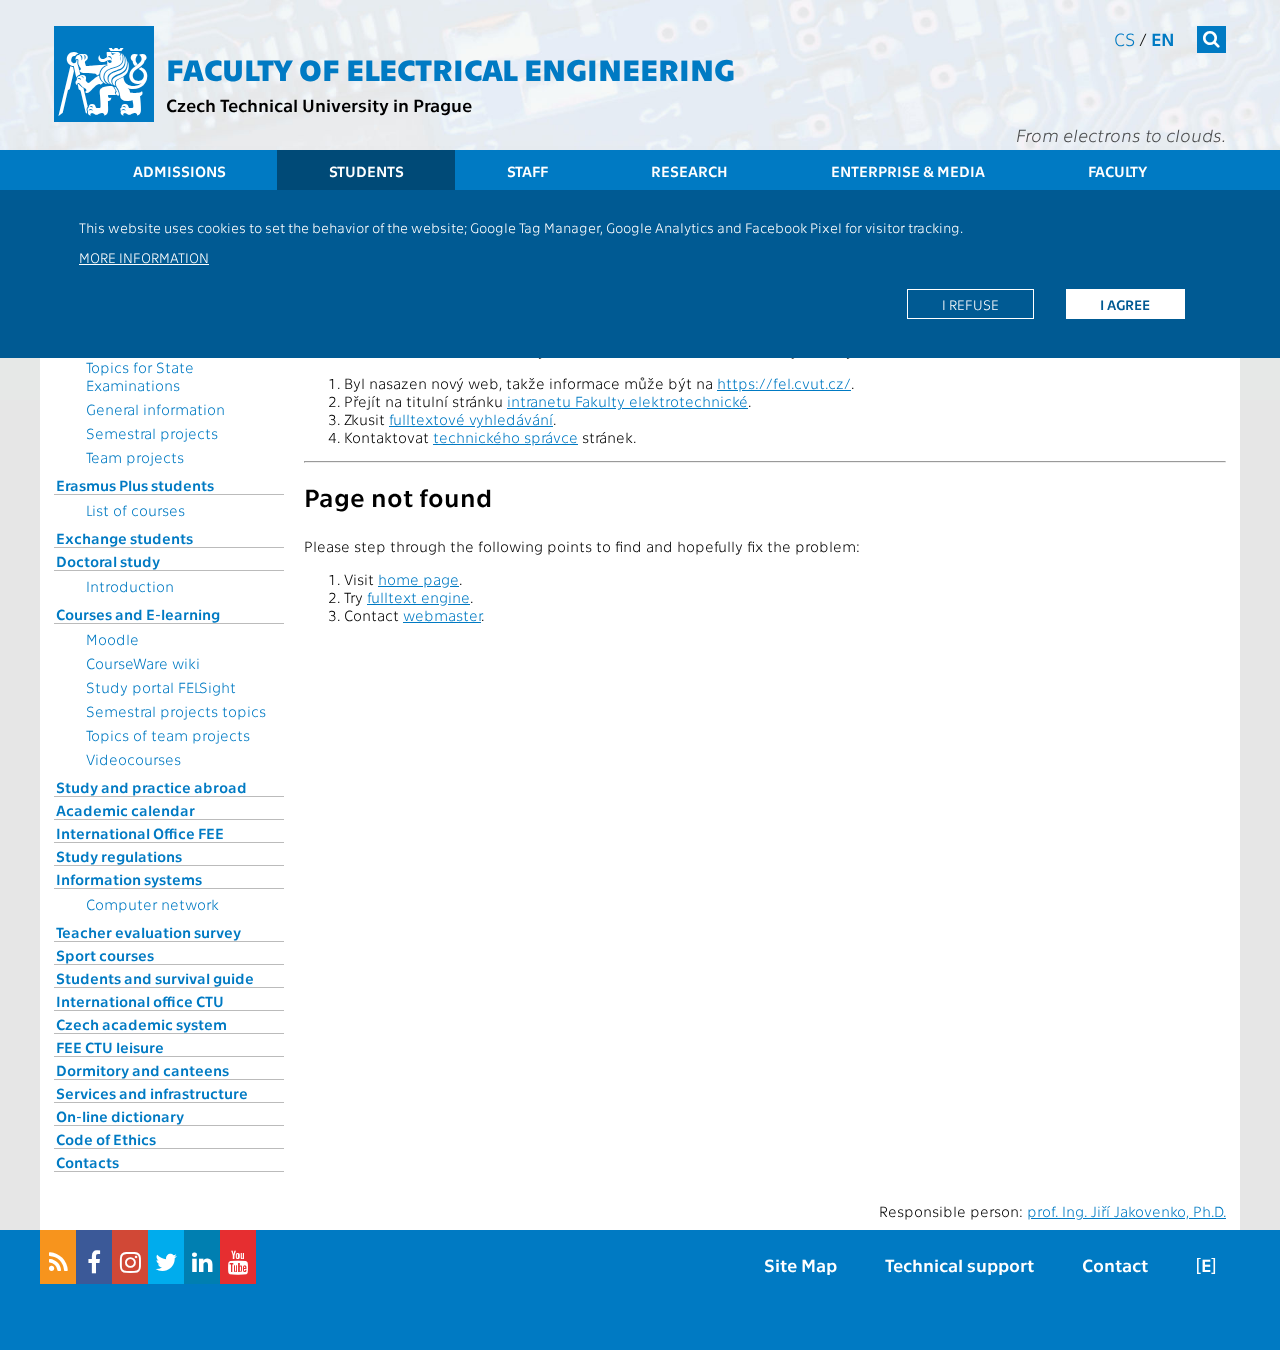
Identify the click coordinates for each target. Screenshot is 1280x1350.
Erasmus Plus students (135, 485)
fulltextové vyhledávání (471, 419)
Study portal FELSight (161, 687)
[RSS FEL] (58, 1257)
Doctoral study (108, 561)
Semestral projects (152, 433)
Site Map (800, 1264)
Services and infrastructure (152, 1093)
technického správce (505, 437)
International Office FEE (140, 833)
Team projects (135, 457)
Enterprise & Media (908, 171)
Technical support (959, 1264)
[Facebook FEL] (94, 1257)
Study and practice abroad (151, 787)
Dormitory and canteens (142, 1070)
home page (418, 579)
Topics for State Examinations (140, 376)
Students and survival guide (155, 978)
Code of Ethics (106, 1139)
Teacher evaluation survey (148, 932)
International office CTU (140, 1001)
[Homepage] (104, 74)
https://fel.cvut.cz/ (784, 383)
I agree (1125, 304)
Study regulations (119, 856)
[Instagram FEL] (130, 1257)
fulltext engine (418, 597)
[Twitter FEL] (166, 1257)
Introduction (130, 586)
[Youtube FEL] (238, 1257)
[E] (1206, 1264)
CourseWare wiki (143, 663)
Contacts (87, 1162)
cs (1124, 38)
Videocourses (133, 759)
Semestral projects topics (176, 711)
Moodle (112, 639)
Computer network (152, 904)
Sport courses (105, 955)
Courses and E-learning (138, 614)
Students (366, 171)
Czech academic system (141, 1024)
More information (144, 257)
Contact (1115, 1264)
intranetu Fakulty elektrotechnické (627, 401)
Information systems (129, 879)
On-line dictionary (120, 1116)
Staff (527, 171)
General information (155, 409)
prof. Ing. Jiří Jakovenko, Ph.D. (1126, 1211)
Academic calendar (125, 810)
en (1163, 38)
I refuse (970, 304)
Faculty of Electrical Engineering (450, 68)
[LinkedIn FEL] (202, 1257)
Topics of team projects (168, 735)
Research (689, 171)
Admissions (179, 171)
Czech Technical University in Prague (319, 104)
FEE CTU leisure (110, 1047)
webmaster (442, 615)
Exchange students (124, 538)
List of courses (135, 510)
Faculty (1117, 171)
